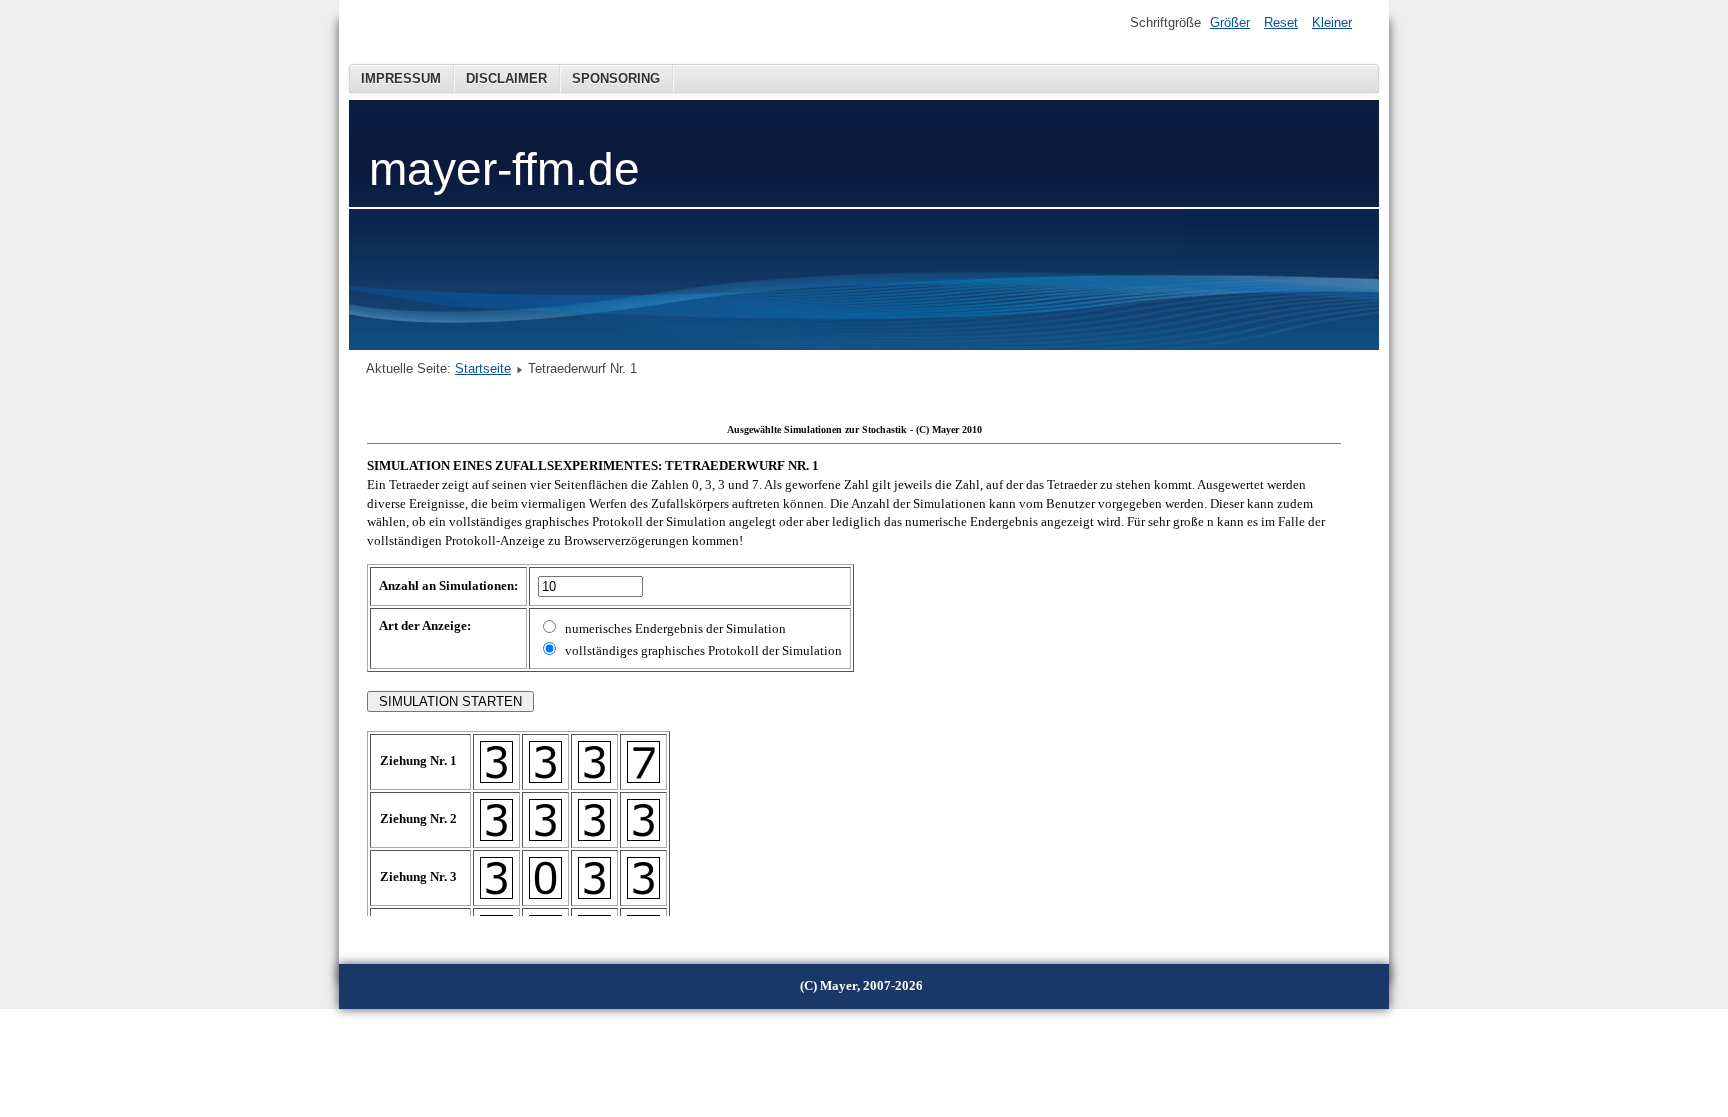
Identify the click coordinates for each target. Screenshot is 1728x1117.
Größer (1230, 22)
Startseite (483, 368)
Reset (1281, 22)
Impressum (401, 78)
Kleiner (1332, 22)
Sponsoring (616, 78)
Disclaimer (506, 78)
